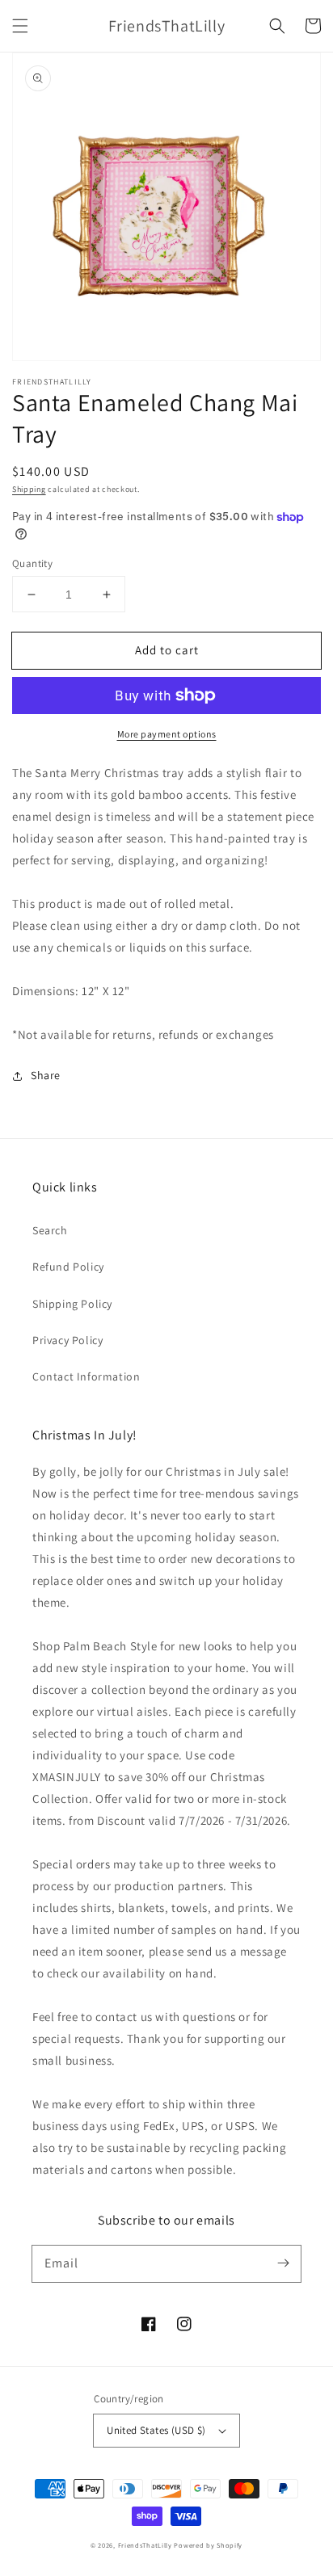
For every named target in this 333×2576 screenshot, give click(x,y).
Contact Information (86, 1376)
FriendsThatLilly (145, 2545)
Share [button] (46, 1075)
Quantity (32, 563)
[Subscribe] (283, 2263)
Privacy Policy (67, 1340)
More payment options (167, 734)
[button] (20, 26)
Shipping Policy (72, 1304)
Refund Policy (68, 1267)
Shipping (29, 489)
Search (50, 1230)
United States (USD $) (156, 2430)
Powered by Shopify (208, 2545)
